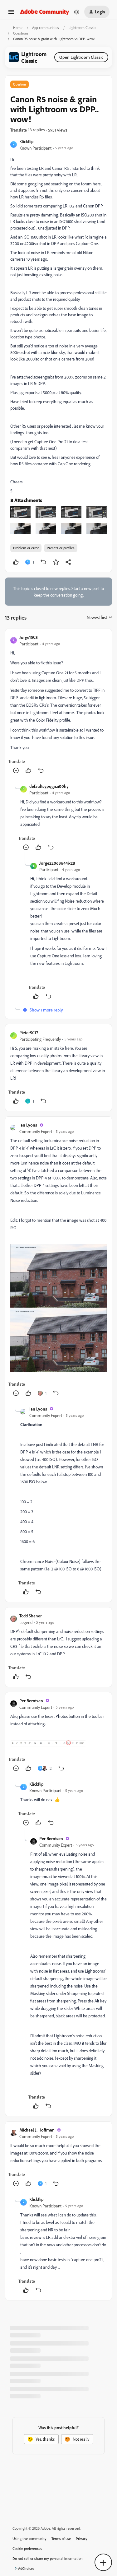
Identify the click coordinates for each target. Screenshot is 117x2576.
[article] (58, 705)
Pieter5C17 (29, 1032)
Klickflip (26, 141)
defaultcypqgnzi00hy (49, 786)
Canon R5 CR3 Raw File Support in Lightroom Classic (58, 2378)
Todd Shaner (31, 1616)
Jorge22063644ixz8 (57, 863)
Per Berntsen (31, 1701)
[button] (11, 14)
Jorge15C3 (29, 637)
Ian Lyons (28, 1125)
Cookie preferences (27, 2549)
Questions (21, 33)
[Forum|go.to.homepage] (45, 12)
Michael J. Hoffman (37, 2130)
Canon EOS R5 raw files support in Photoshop (52, 2407)
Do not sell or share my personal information (48, 2559)
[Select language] (77, 12)
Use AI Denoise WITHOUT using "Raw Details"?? (54, 2436)
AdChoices (26, 2569)
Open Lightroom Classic (81, 57)
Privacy (82, 2539)
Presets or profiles (61, 548)
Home (18, 28)
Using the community (29, 2539)
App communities (46, 28)
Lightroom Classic (82, 28)
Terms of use (61, 2539)
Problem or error (26, 548)
